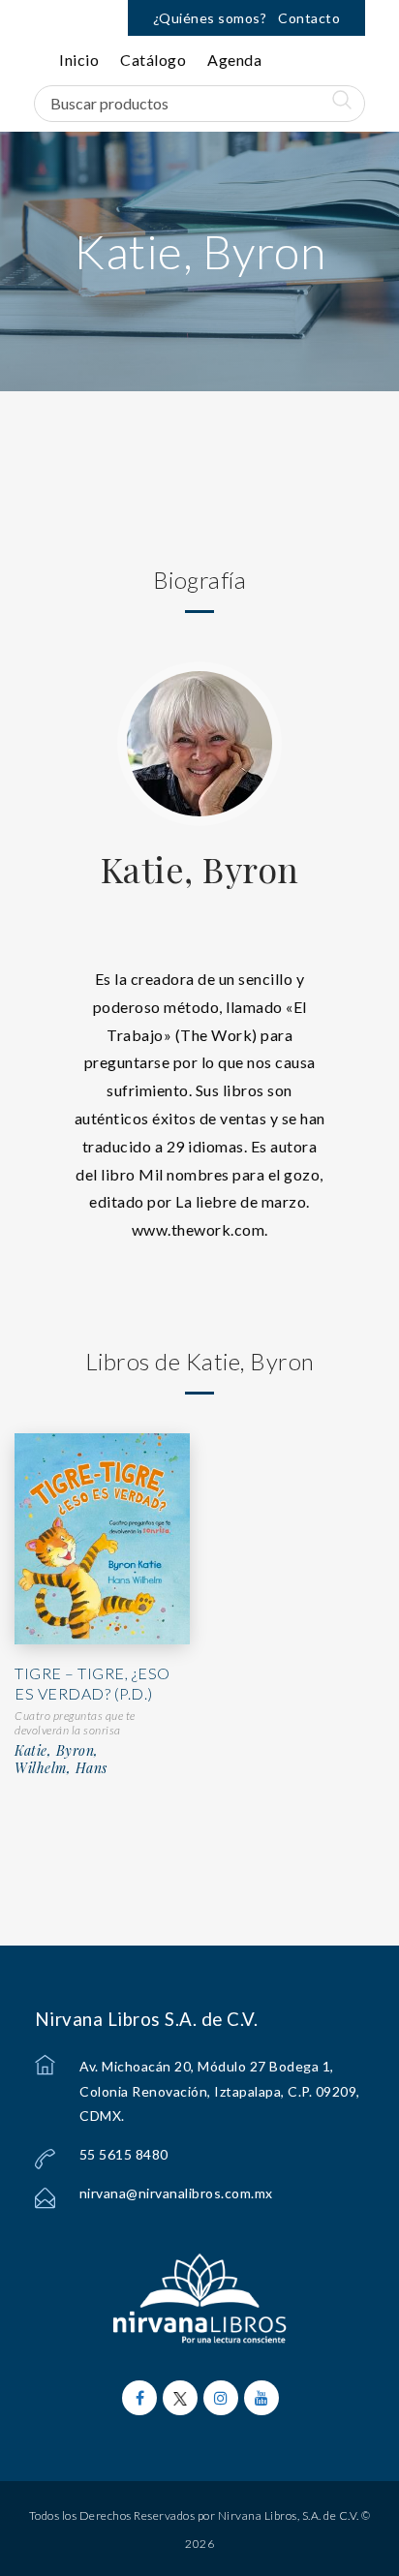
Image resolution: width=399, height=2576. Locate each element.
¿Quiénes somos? (210, 18)
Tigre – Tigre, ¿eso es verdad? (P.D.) (92, 1683)
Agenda (234, 60)
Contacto (309, 18)
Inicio (79, 60)
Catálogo (153, 60)
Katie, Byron (200, 869)
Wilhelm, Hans (61, 1768)
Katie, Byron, (57, 1751)
